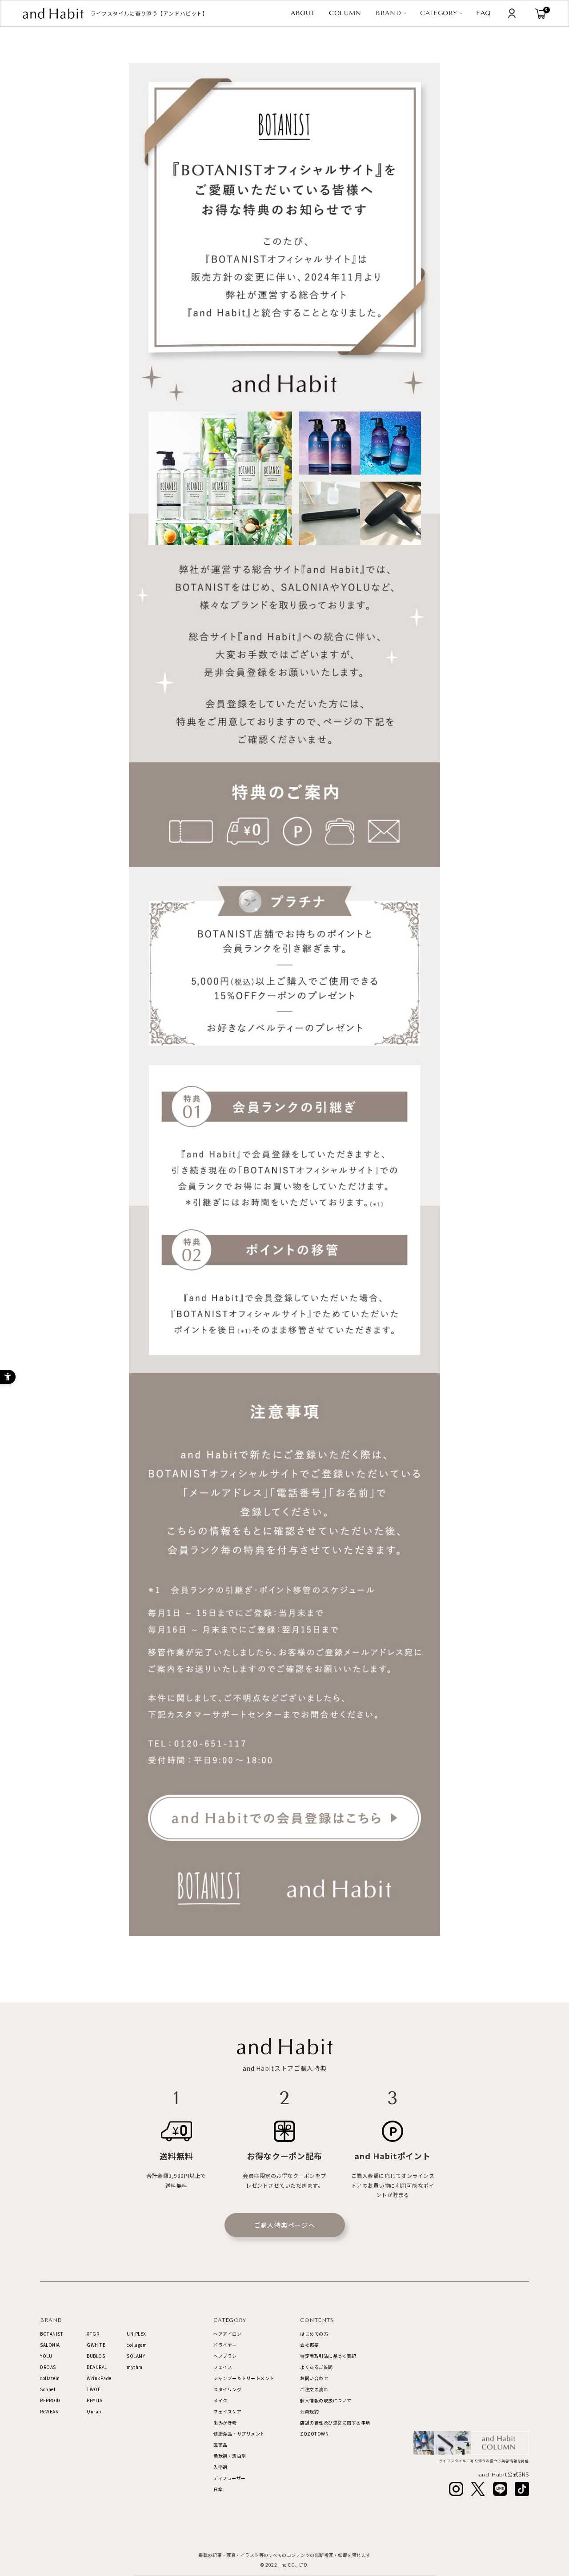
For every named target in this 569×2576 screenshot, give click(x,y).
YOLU (46, 2356)
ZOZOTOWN (314, 2434)
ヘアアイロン (227, 2334)
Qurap (94, 2411)
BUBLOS (96, 2356)
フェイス (223, 2367)
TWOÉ (94, 2389)
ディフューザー (230, 2478)
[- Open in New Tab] (456, 2489)
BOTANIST (52, 2334)
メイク (220, 2400)
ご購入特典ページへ (285, 2225)
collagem (137, 2345)
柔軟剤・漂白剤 (230, 2456)
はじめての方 (314, 2334)
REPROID (50, 2400)
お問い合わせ (314, 2378)
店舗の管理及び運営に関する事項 (335, 2422)
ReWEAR (49, 2411)
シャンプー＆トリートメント (244, 2378)
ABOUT (303, 13)
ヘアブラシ (225, 2356)
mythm (135, 2367)
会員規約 (309, 2411)
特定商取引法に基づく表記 (328, 2356)
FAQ (483, 13)
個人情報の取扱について (326, 2400)
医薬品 (220, 2445)
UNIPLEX (136, 2334)
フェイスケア (227, 2411)
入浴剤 (220, 2467)
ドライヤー (225, 2345)
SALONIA (50, 2345)
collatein (50, 2378)
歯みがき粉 (225, 2422)
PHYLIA (94, 2400)
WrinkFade (99, 2378)
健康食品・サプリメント (239, 2434)
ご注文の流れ (314, 2389)
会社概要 (309, 2345)
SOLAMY (136, 2356)
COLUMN (345, 13)
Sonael (48, 2389)
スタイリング (227, 2389)
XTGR (93, 2334)
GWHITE (96, 2345)
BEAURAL (97, 2367)
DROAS (48, 2367)
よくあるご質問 (317, 2367)
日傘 (218, 2489)
